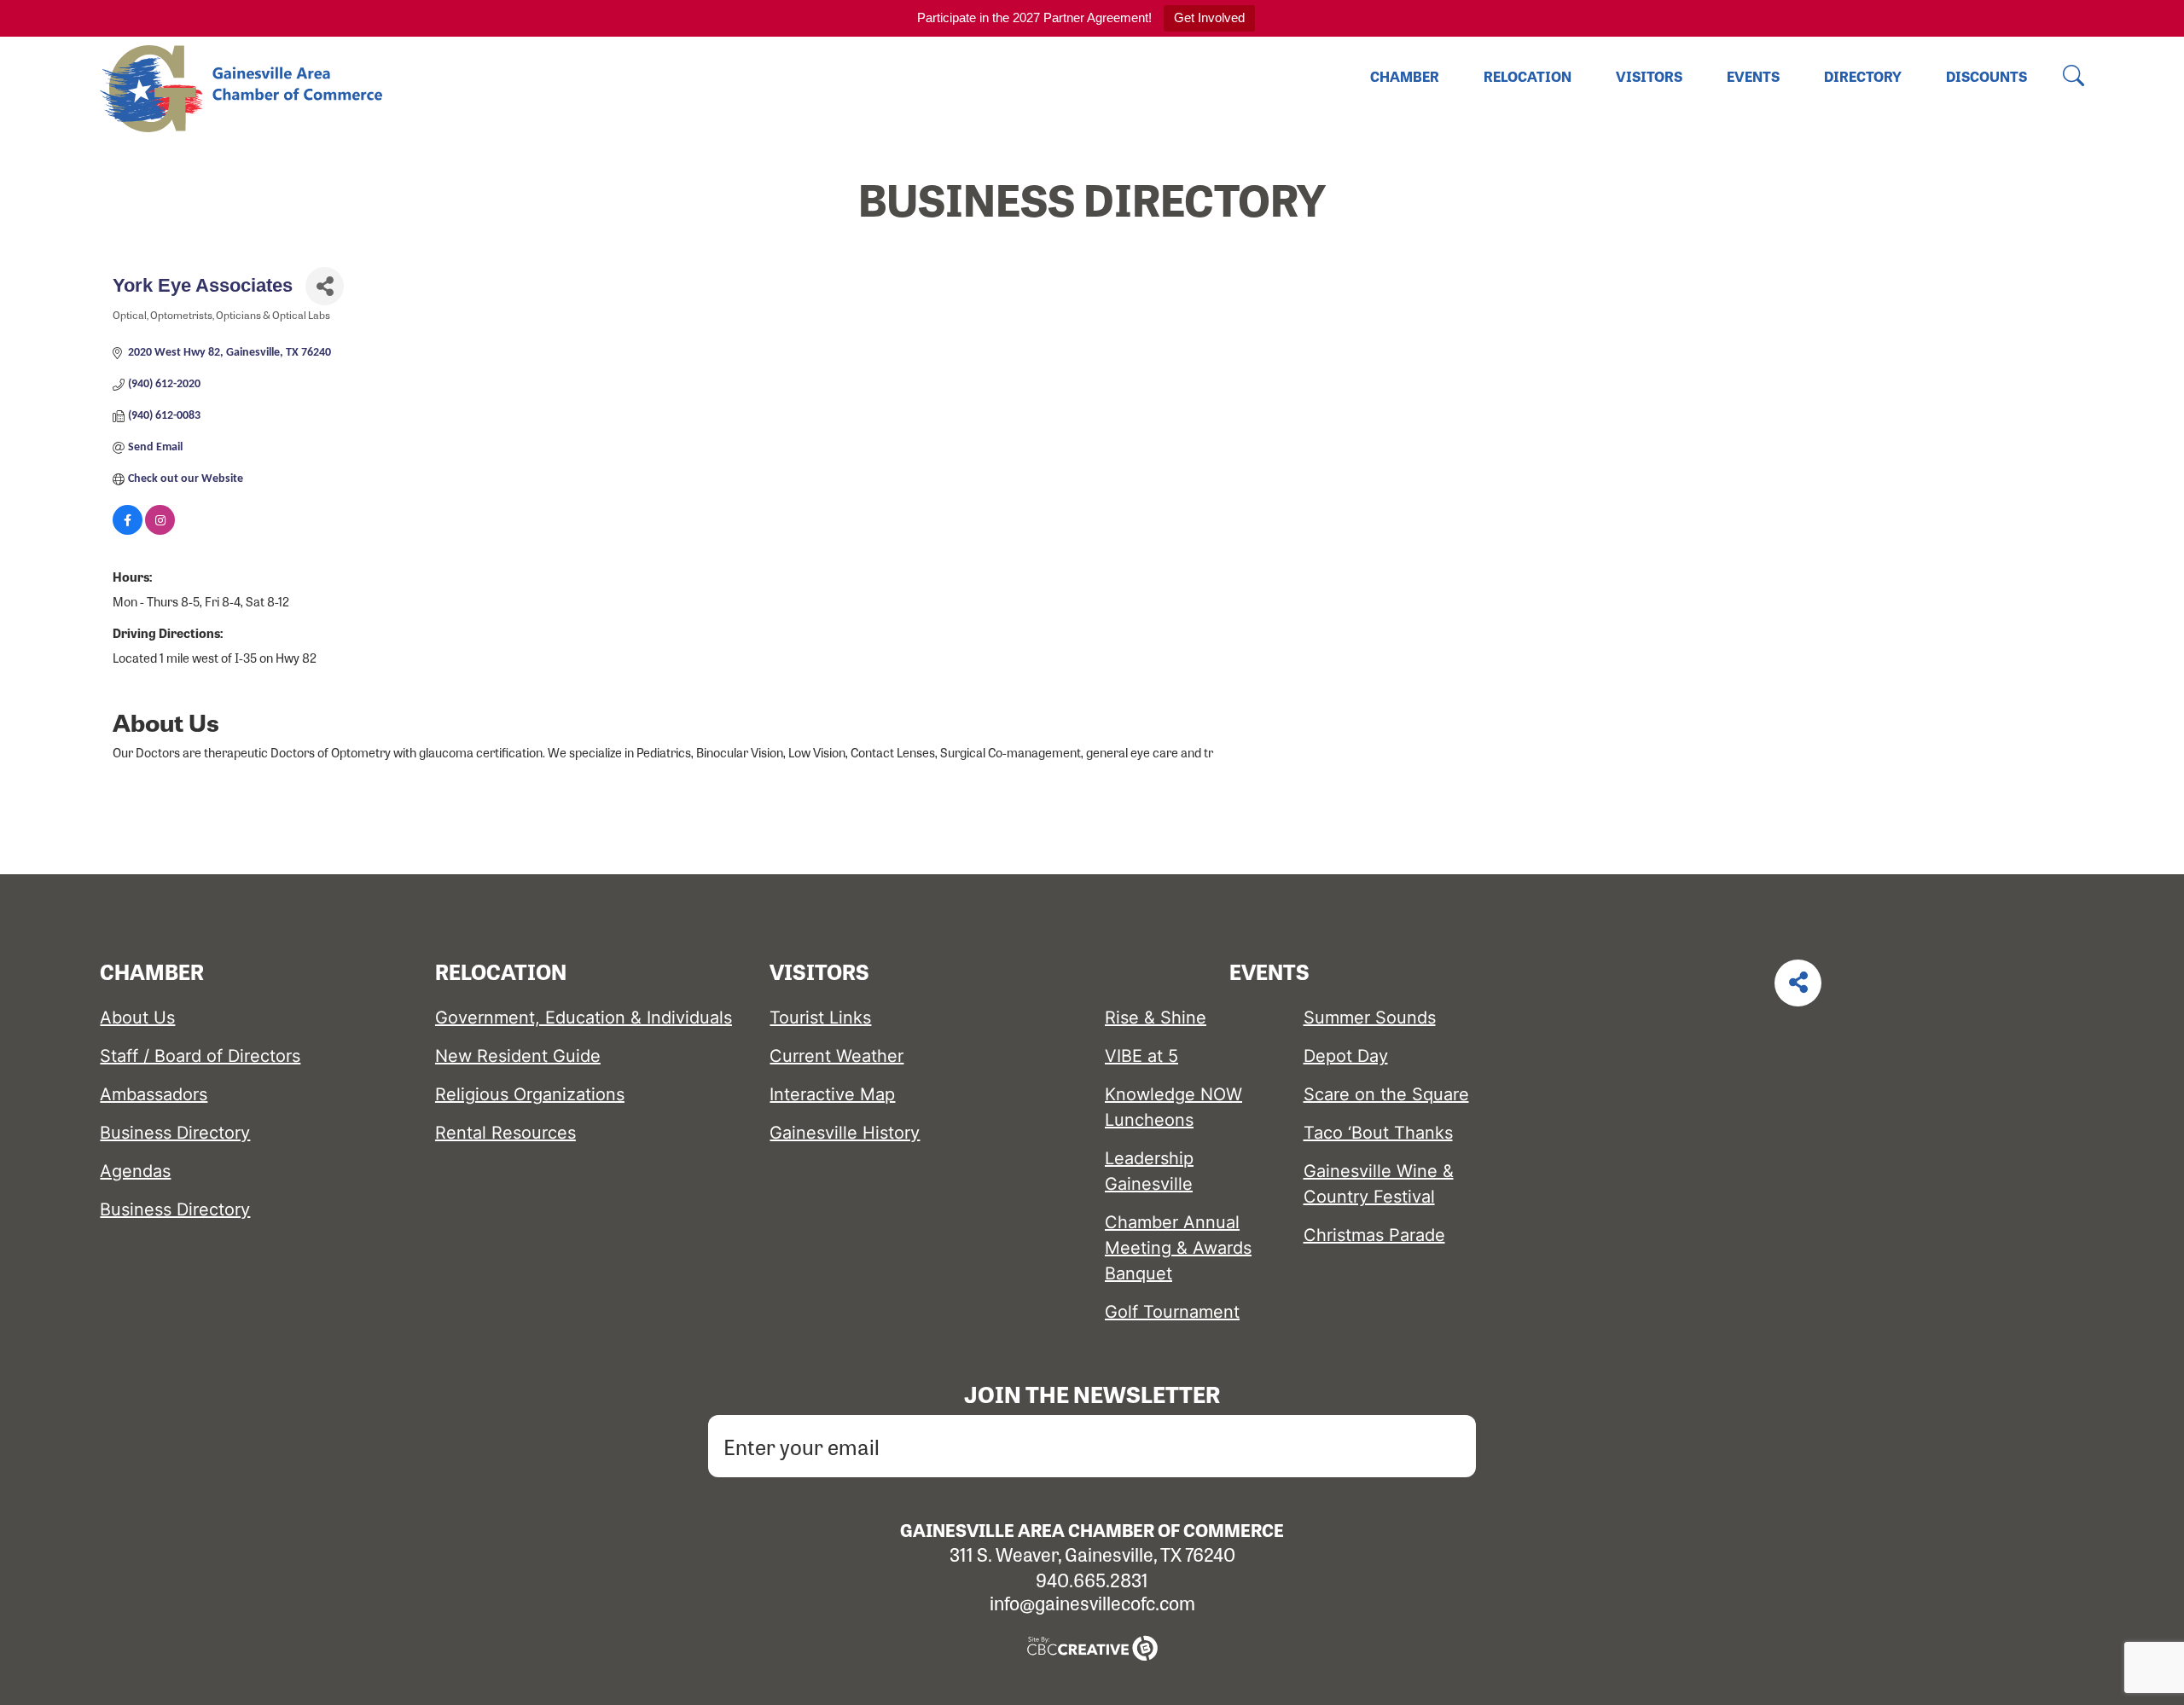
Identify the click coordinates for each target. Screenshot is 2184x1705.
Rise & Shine (1156, 1018)
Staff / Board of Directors (200, 1056)
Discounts (1987, 76)
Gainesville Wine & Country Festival (1379, 1184)
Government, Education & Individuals (584, 1018)
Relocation (1528, 76)
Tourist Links (820, 1018)
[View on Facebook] (128, 532)
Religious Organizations (530, 1094)
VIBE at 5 (1141, 1056)
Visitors (1649, 76)
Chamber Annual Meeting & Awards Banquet (1178, 1248)
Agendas (135, 1171)
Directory (1863, 76)
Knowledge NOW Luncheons (1173, 1107)
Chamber (1405, 76)
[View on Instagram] (160, 532)
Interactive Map (832, 1094)
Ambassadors (154, 1094)
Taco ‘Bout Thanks (1378, 1133)
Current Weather (836, 1056)
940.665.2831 (1092, 1580)
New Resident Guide (518, 1056)
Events (1753, 76)
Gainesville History (845, 1133)
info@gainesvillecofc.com (1092, 1603)
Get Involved (1209, 17)
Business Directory (175, 1133)
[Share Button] (325, 286)
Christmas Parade (1374, 1235)
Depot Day (1346, 1056)
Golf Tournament (1172, 1312)
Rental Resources (505, 1133)
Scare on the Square (1386, 1094)
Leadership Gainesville (1149, 1171)
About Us (137, 1018)
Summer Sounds (1370, 1018)
